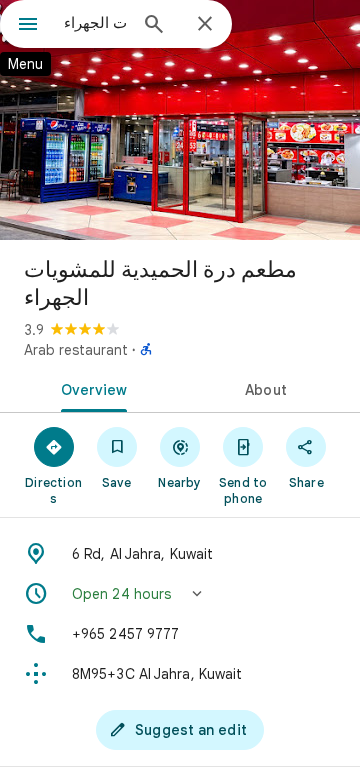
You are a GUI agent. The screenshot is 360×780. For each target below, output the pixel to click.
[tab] (90, 388)
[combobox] (95, 23)
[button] (180, 594)
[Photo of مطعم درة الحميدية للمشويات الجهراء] (180, 120)
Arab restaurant (76, 350)
